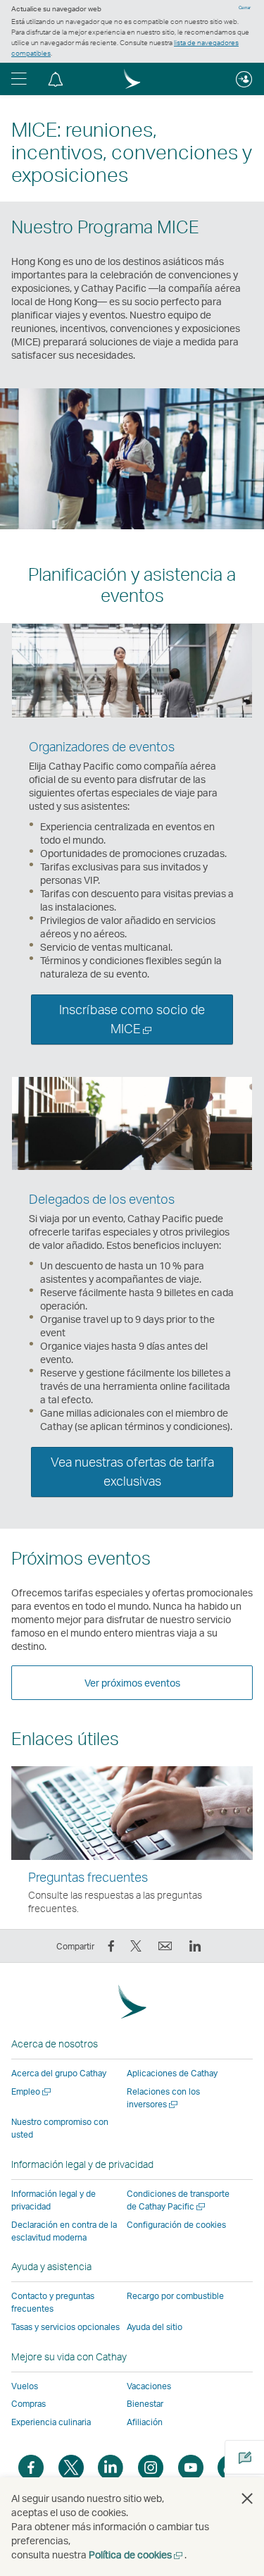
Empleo (32, 2091)
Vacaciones (149, 2386)
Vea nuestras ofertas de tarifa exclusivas (132, 1471)
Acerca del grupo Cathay (59, 2073)
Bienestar (145, 2404)
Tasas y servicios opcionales (65, 2327)
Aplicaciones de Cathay (172, 2073)
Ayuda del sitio (155, 2327)
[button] (19, 79)
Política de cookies (137, 2555)
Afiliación (145, 2422)
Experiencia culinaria (51, 2422)
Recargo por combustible (175, 2296)
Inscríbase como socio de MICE (132, 1022)
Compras (29, 2404)
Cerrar (245, 8)
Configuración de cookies (176, 2225)
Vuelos (25, 2386)
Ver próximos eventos (132, 1683)
